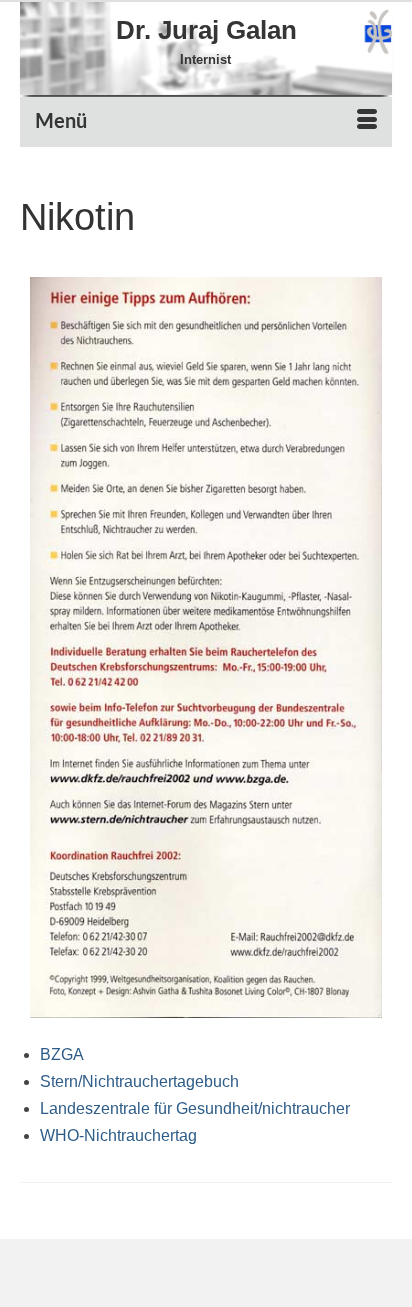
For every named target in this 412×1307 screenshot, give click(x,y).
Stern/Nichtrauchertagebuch (139, 1081)
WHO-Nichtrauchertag (118, 1135)
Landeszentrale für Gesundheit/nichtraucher (195, 1108)
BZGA (62, 1054)
